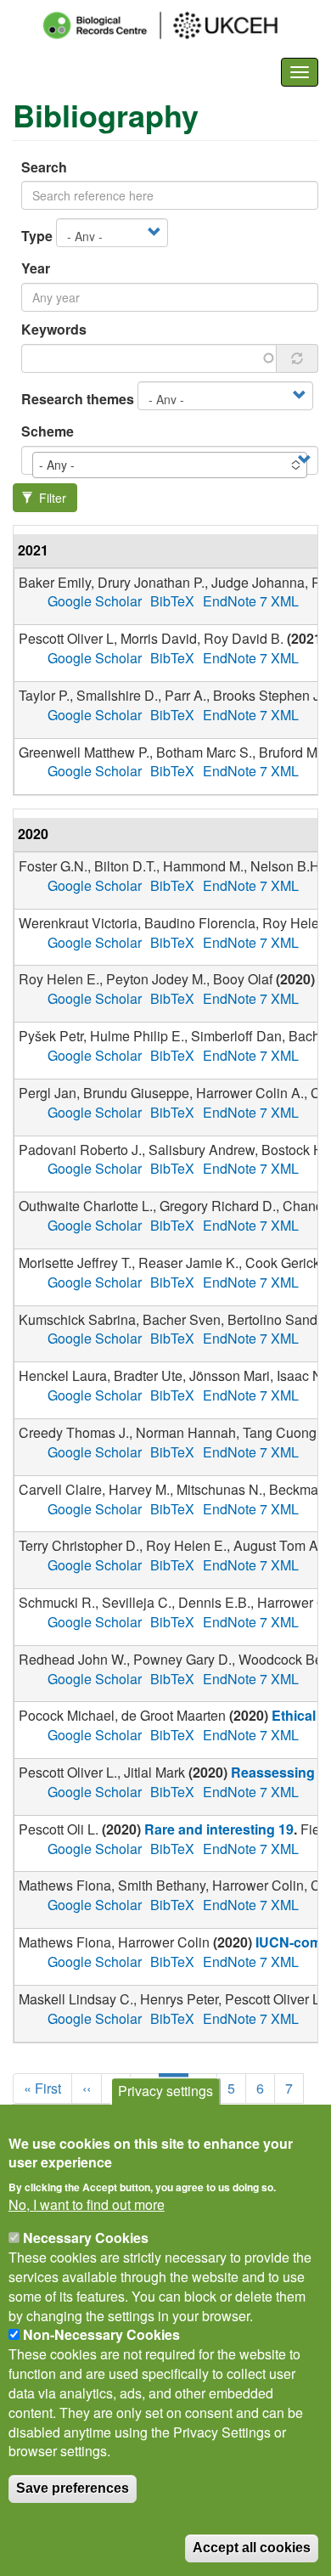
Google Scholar (95, 601)
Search (44, 167)
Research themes (78, 399)
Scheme (48, 431)
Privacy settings (165, 2091)
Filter (51, 498)
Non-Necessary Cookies (101, 2334)
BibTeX (172, 601)
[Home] (176, 25)
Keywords (54, 330)
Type (37, 236)
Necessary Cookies (86, 2238)
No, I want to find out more (87, 2205)
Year (36, 268)
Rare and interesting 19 (219, 1829)
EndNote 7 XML (251, 601)
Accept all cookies (252, 2548)
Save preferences (73, 2488)
